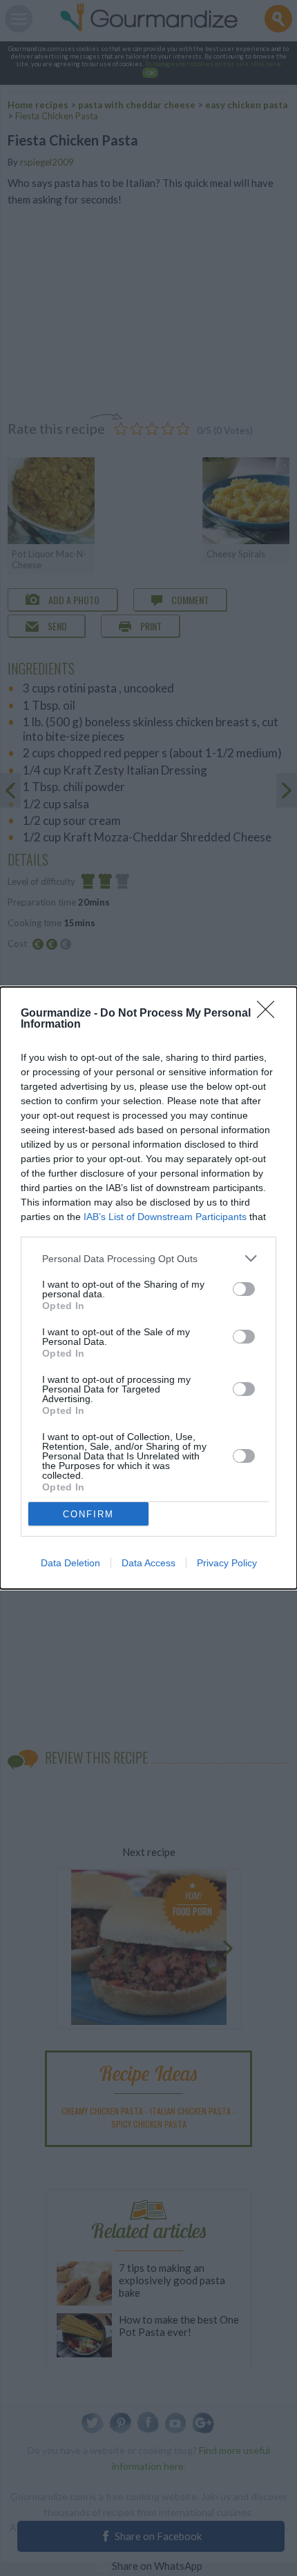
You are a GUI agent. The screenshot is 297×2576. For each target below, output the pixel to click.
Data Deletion (70, 1563)
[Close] (270, 1014)
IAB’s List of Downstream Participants (165, 1217)
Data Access (148, 1563)
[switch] (244, 1289)
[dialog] (148, 1288)
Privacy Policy (227, 1563)
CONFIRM (88, 1514)
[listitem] (148, 1258)
